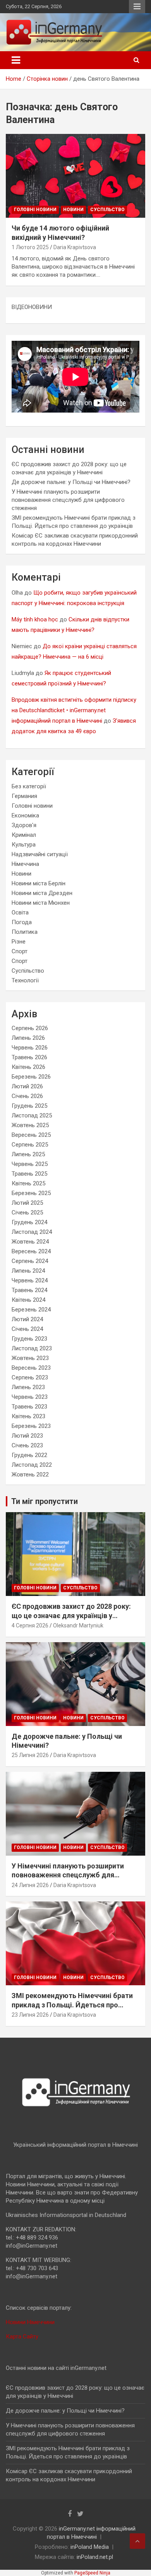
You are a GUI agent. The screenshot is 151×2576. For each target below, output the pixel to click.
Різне (19, 942)
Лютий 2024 (27, 1319)
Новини (73, 210)
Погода (22, 922)
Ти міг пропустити (45, 1501)
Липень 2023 (28, 1387)
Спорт (20, 951)
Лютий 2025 (27, 1203)
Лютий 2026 (27, 1086)
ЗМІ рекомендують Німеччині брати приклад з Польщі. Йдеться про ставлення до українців (72, 2005)
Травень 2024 (29, 1290)
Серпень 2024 (30, 1261)
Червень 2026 (30, 1048)
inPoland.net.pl (95, 2557)
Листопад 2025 (32, 1115)
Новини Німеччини (30, 2322)
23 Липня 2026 (30, 2015)
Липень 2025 (28, 1154)
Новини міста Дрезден (42, 893)
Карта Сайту (22, 2337)
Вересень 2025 (31, 1135)
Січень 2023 (27, 1445)
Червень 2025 (30, 1164)
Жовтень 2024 (30, 1242)
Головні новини (35, 210)
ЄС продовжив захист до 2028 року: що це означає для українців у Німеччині (71, 1615)
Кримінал (24, 835)
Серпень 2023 (30, 1377)
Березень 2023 (31, 1426)
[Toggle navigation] (16, 60)
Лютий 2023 (27, 1436)
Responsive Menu (137, 7)
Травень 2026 (29, 1057)
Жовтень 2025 (30, 1125)
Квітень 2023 (28, 1416)
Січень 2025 (27, 1213)
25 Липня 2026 (30, 1755)
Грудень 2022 (29, 1455)
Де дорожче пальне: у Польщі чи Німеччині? (71, 482)
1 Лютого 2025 (30, 247)
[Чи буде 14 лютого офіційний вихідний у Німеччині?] (75, 176)
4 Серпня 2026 (30, 1625)
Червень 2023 (30, 1397)
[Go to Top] (137, 2541)
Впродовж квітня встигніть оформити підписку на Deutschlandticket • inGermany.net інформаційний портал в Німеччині (74, 710)
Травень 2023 (29, 1407)
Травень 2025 (29, 1174)
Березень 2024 (31, 1310)
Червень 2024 (30, 1280)
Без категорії (29, 786)
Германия (24, 796)
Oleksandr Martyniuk (78, 1625)
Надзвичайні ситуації (40, 854)
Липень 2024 (28, 1271)
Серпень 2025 (30, 1145)
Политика (25, 932)
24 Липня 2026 (30, 1885)
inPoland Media (90, 2547)
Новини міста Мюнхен (41, 903)
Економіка (25, 815)
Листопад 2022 (32, 1465)
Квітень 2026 (28, 1067)
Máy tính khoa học (35, 619)
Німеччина (25, 864)
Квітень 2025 (28, 1183)
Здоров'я (24, 825)
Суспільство (107, 210)
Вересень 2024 (31, 1251)
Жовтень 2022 (30, 1474)
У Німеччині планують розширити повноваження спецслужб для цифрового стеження (68, 500)
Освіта (20, 912)
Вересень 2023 (31, 1368)
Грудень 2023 (29, 1339)
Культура (24, 845)
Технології (25, 980)
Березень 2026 (31, 1077)
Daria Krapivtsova (75, 247)
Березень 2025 (31, 1193)
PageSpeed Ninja (92, 2573)
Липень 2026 (28, 1038)
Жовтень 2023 (30, 1358)
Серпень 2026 (30, 1028)
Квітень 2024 (28, 1300)
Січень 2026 (27, 1096)
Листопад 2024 (32, 1232)
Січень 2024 (27, 1329)
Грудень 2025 (29, 1106)
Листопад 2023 (32, 1348)
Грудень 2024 (29, 1222)
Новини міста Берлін (39, 883)
